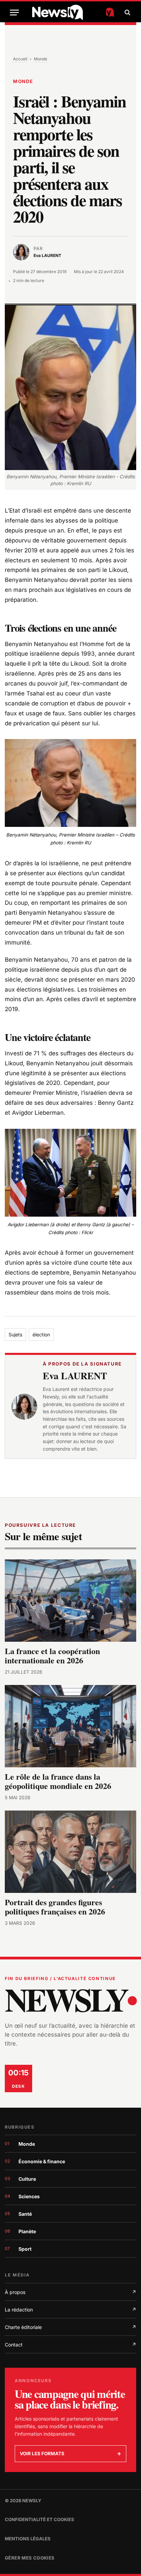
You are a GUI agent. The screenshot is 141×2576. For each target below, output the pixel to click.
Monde (41, 59)
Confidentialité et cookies (40, 2519)
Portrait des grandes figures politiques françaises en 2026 (55, 1907)
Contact (70, 2345)
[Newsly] (73, 13)
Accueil (20, 59)
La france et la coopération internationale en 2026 (52, 1656)
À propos (70, 2292)
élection (41, 1334)
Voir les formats (70, 2454)
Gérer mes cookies (30, 2558)
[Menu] (14, 13)
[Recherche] (127, 13)
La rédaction (70, 2310)
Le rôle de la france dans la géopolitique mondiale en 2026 (58, 1781)
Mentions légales (28, 2539)
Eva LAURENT (75, 1376)
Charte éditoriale (70, 2327)
